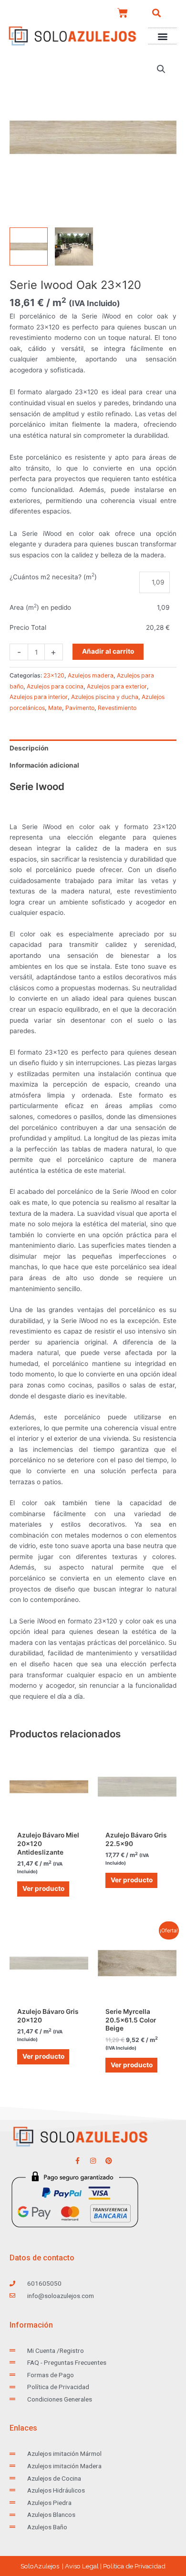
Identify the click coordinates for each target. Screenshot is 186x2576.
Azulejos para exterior (117, 686)
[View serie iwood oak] (74, 246)
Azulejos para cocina (55, 686)
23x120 (54, 675)
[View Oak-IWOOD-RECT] (29, 246)
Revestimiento (117, 708)
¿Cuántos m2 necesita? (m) (53, 577)
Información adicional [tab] (44, 765)
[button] (157, 13)
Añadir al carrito (108, 651)
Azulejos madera (91, 675)
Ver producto (43, 1888)
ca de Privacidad (134, 2566)
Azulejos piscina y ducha (105, 697)
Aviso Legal (82, 2566)
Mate (55, 708)
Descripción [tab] (29, 748)
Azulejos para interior (39, 697)
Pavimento (80, 708)
